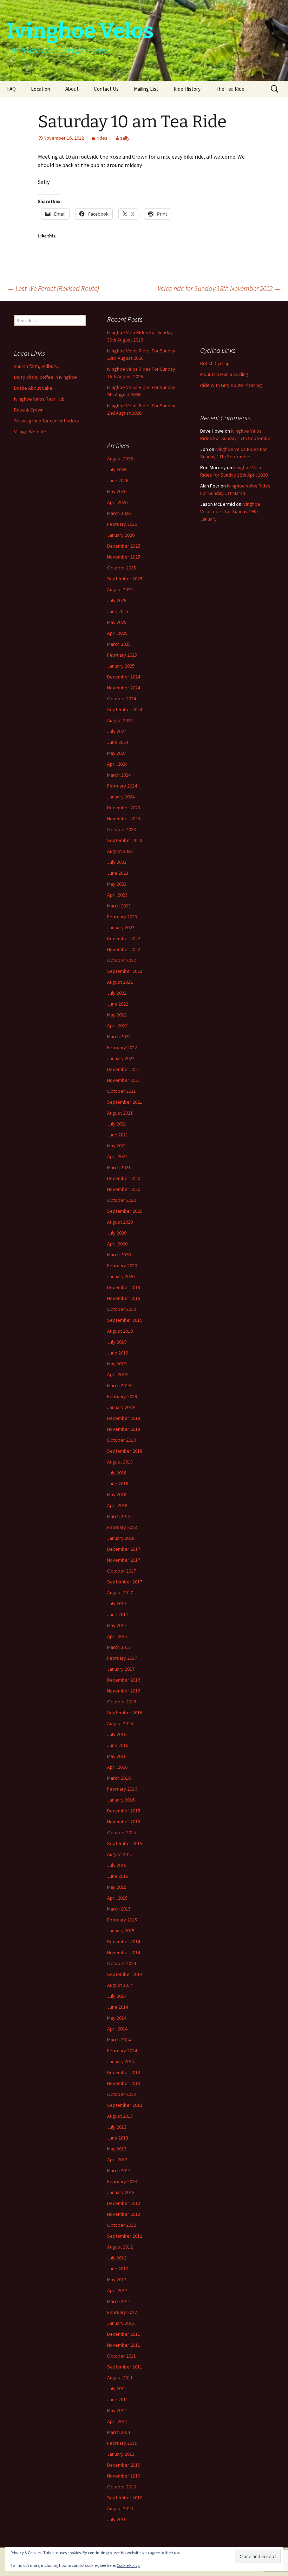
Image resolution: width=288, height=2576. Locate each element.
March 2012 (119, 2301)
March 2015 (119, 1909)
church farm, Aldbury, (37, 366)
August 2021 (120, 1113)
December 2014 (124, 1941)
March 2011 (119, 2432)
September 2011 (125, 2367)
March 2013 (119, 2170)
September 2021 (125, 1102)
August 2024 (120, 720)
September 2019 (125, 1320)
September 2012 (125, 2236)
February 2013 (122, 2181)
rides (102, 138)
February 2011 (122, 2443)
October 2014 (122, 1963)
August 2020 (120, 1222)
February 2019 (122, 1396)
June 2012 (118, 2269)
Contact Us (106, 89)
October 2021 (122, 1091)
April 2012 (117, 2290)
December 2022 (124, 938)
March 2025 (119, 644)
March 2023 (119, 906)
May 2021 (117, 1146)
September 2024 (125, 709)
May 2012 (117, 2279)
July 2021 (117, 1124)
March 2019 (119, 1385)
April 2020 (117, 1244)
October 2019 (122, 1309)
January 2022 (121, 1058)
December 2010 (124, 2465)
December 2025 (124, 546)
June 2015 (118, 1876)
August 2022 (120, 982)
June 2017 (118, 1614)
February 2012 (122, 2312)
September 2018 (125, 1451)
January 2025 (121, 666)
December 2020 (124, 1178)
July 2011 (117, 2389)
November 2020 (124, 1189)
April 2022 (117, 1026)
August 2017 (120, 1593)
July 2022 (117, 993)
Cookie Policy (128, 2565)
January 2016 (121, 1800)
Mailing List (146, 89)
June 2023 (118, 873)
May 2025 (117, 622)
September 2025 (125, 579)
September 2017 (125, 1582)
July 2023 (117, 862)
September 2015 (125, 1843)
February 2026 (122, 524)
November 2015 (124, 1822)
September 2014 (125, 1974)
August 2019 (120, 1331)
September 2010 (125, 2498)
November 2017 (124, 1560)
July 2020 (117, 1233)
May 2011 (117, 2410)
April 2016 (117, 1767)
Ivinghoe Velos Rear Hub (39, 399)
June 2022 (118, 1004)
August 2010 (120, 2508)
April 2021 (117, 1156)
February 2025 (122, 655)
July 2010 (117, 2519)
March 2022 (119, 1037)
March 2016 (119, 1778)
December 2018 (124, 1418)
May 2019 (117, 1364)
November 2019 (124, 1298)
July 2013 (117, 2127)
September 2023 (125, 840)
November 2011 (124, 2345)
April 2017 (117, 1636)
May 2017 (117, 1625)
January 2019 (121, 1407)
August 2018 (120, 1462)
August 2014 (120, 1985)
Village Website (30, 432)
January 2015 (121, 1931)
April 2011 (117, 2421)
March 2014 (119, 2040)
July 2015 (117, 1865)
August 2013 (120, 2116)
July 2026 (117, 470)
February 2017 (122, 1658)
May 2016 (117, 1756)
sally (125, 138)
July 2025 (117, 600)
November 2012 (124, 2214)
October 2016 (122, 1702)
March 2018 (119, 1516)
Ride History (187, 89)
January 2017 (121, 1669)
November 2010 (124, 2476)
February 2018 (122, 1527)
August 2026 (120, 459)
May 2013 (117, 2149)
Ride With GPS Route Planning (231, 385)
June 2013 (118, 2138)
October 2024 (122, 699)
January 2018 (121, 1538)
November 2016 (124, 1691)
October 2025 (122, 568)
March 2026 (119, 513)
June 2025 (118, 611)
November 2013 (124, 2083)
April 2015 (117, 1898)
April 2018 (117, 1505)
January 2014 (121, 2061)
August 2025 (120, 589)
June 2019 (118, 1353)
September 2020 (125, 1211)
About (72, 89)
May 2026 (117, 491)
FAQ (11, 89)
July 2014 (117, 1996)
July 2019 (117, 1342)
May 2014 (117, 2018)
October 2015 (122, 1832)
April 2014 (117, 2029)
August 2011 (120, 2378)
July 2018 (117, 1473)
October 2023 (122, 829)
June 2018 (118, 1484)
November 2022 (124, 949)
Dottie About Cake (33, 388)
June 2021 (118, 1135)
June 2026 (118, 480)
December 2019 (124, 1287)
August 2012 (120, 2247)
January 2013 (121, 2192)
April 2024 (117, 764)
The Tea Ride (230, 89)
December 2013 (124, 2072)
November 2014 (124, 1952)
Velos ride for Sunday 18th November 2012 (219, 288)
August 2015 (120, 1854)
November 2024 (124, 688)
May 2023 (117, 884)
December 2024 (124, 677)
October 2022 (122, 960)
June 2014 (118, 2007)
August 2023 (120, 851)
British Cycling (215, 363)
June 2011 (118, 2399)
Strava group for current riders (47, 421)
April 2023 (117, 895)
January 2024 (121, 797)
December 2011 (124, 2334)
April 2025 (117, 633)
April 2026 (117, 502)
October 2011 (122, 2356)
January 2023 (121, 927)
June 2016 (118, 1745)
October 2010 (122, 2487)
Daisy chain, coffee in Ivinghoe (45, 377)
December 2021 (124, 1069)
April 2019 (117, 1375)
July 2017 (117, 1603)
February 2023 (122, 917)
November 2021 (124, 1080)
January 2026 (121, 535)
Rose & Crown (29, 410)
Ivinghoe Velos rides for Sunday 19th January (230, 511)
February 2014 (122, 2051)
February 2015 (122, 1920)
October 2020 (122, 1200)
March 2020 (119, 1255)
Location (41, 89)
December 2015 (124, 1811)
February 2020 (122, 1265)
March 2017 (119, 1647)
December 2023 (124, 808)
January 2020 (121, 1276)
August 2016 (120, 1723)
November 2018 (124, 1429)
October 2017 (122, 1571)
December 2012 (124, 2203)
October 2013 (122, 2094)
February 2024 (122, 786)
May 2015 (117, 1887)
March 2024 (119, 775)
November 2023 (124, 818)
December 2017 (124, 1549)
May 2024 (117, 753)
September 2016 (125, 1713)
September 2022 (125, 971)
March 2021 (119, 1167)
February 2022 (122, 1047)
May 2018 (117, 1494)
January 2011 (121, 2454)
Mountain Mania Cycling (224, 374)
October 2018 (122, 1440)
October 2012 (122, 2225)
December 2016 (124, 1680)
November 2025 (124, 557)
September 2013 (125, 2105)
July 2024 (117, 731)
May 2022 (117, 1015)
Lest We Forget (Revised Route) (53, 288)
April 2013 (117, 2160)
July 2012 (117, 2258)
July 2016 (117, 1734)
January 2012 (121, 2323)
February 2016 (122, 1789)
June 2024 (118, 742)
